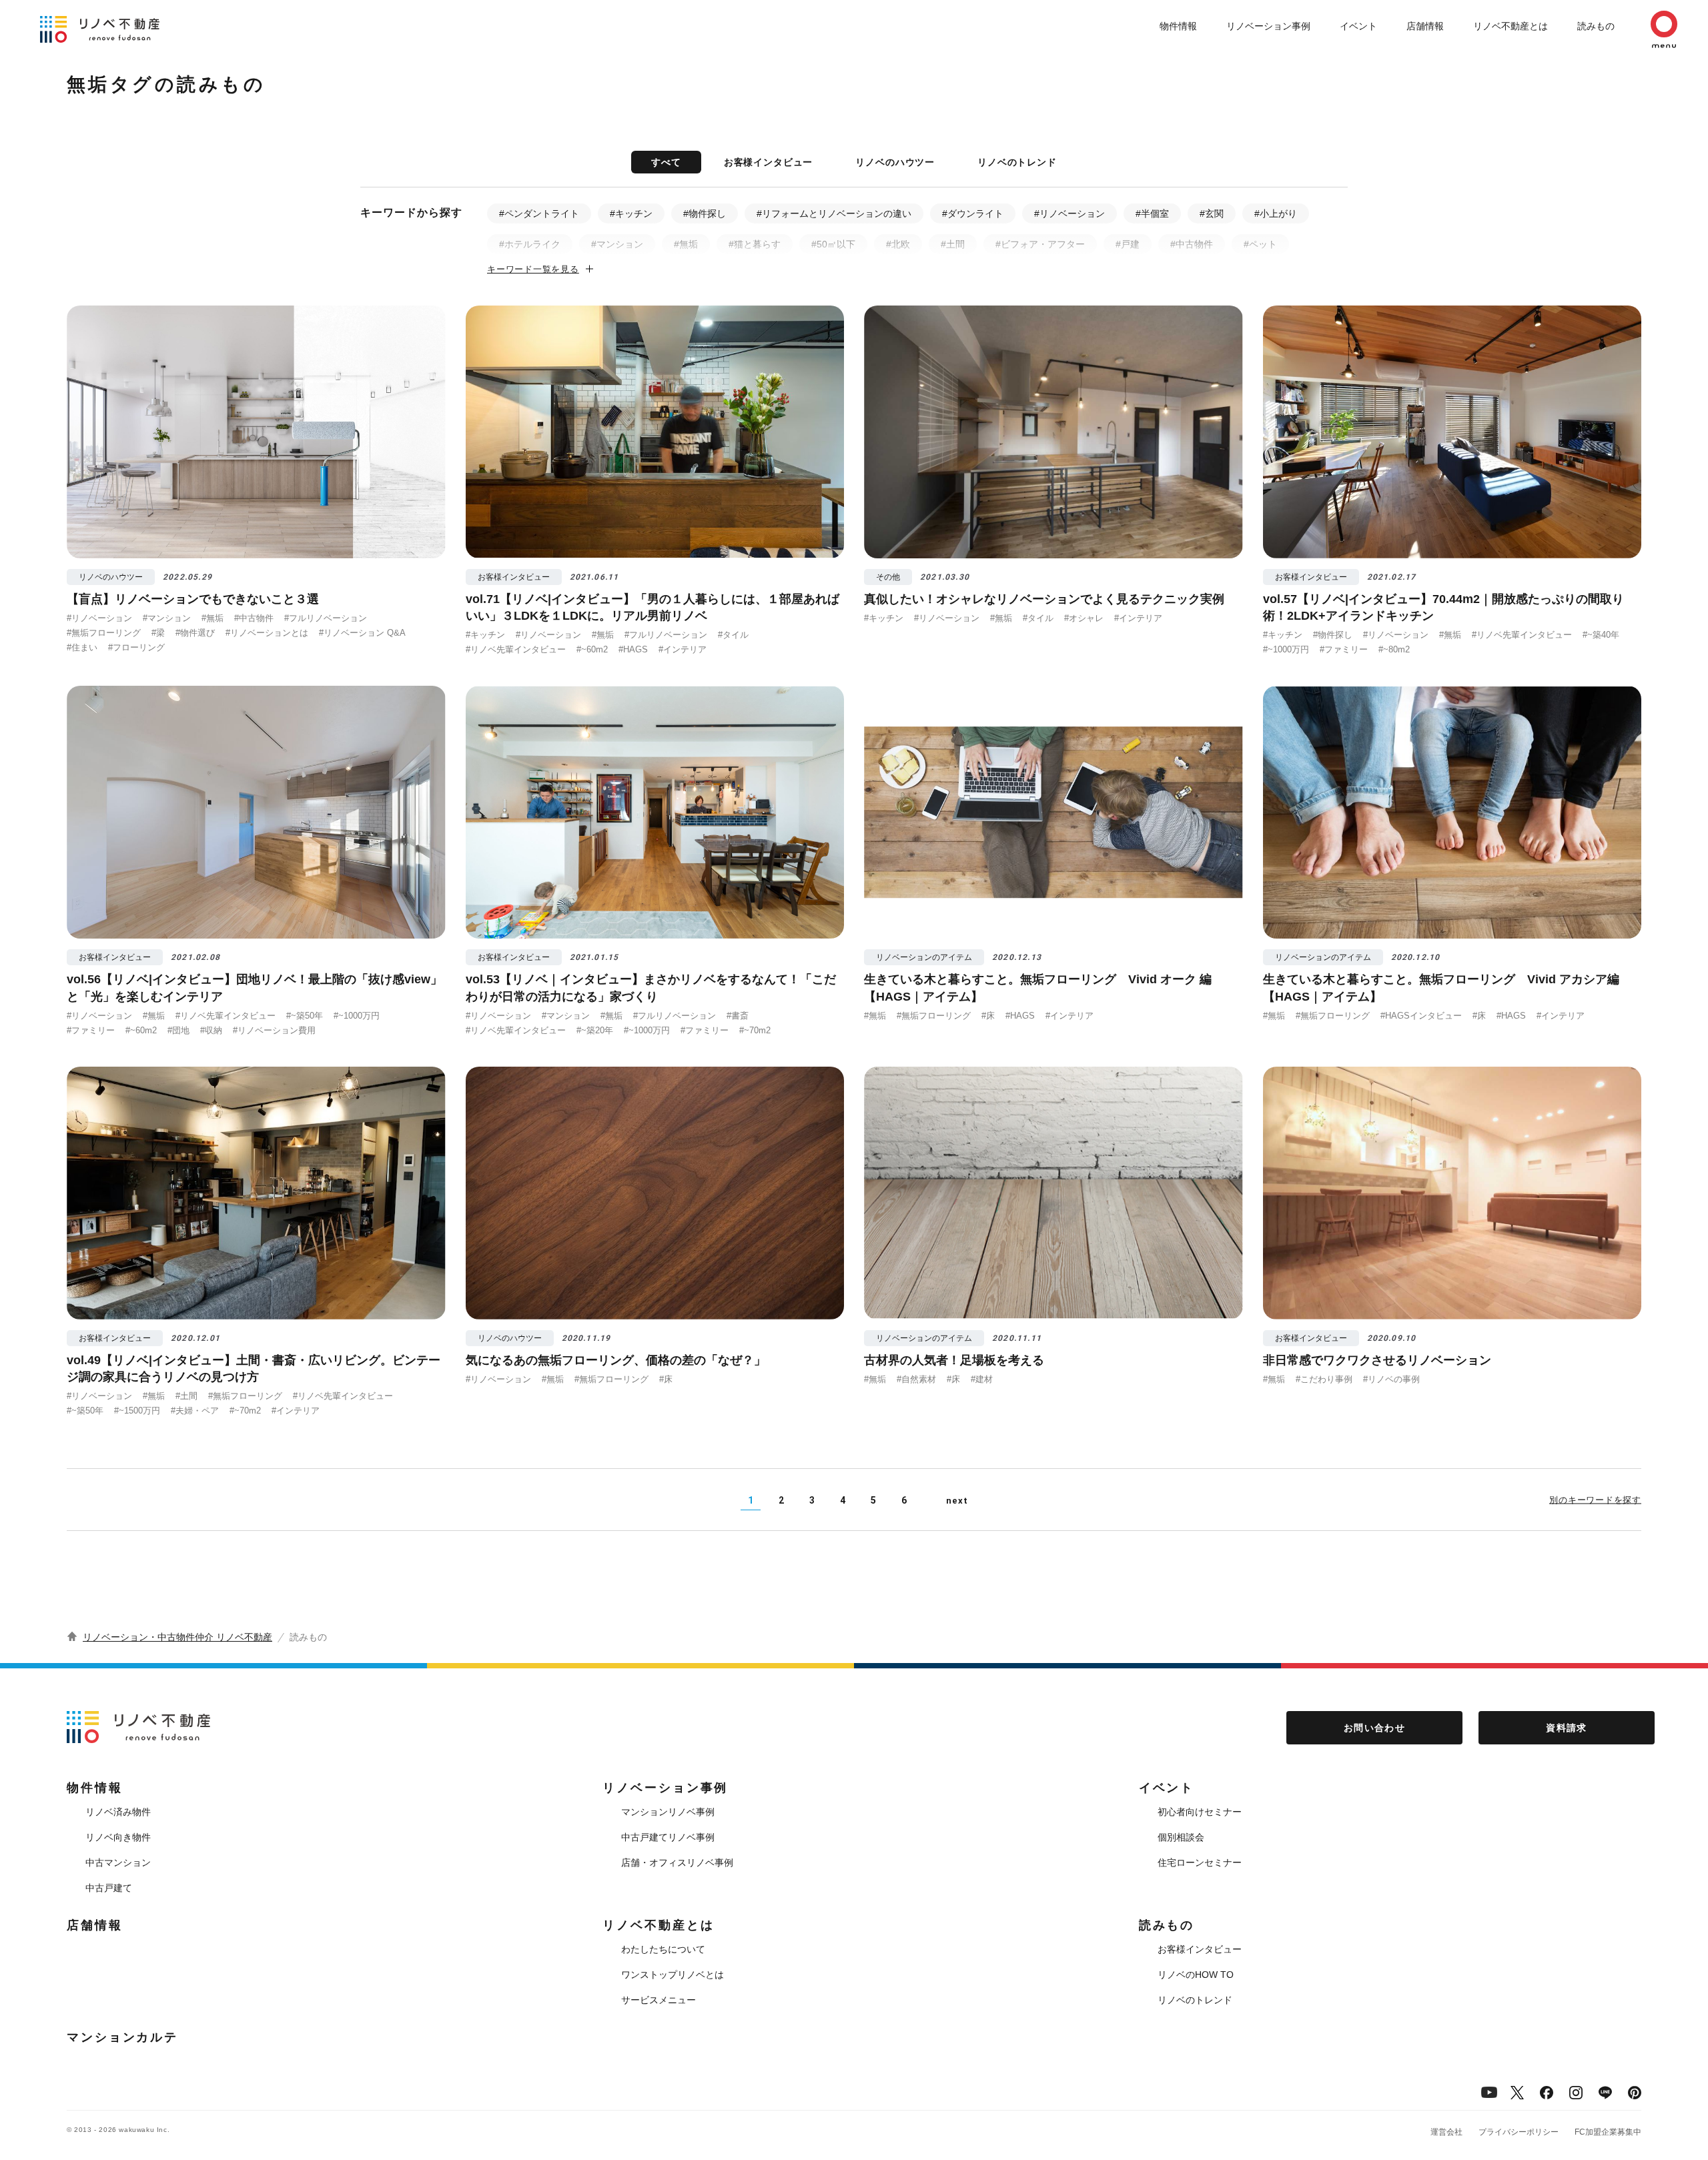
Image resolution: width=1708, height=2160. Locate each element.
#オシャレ (1084, 618)
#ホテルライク (530, 244)
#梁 (158, 633)
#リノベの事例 (1391, 1379)
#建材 (982, 1379)
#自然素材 (916, 1379)
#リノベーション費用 (274, 1030)
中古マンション (118, 1862)
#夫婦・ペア (195, 1411)
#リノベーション (1070, 213)
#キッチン (631, 213)
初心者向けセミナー (1200, 1812)
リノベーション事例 (1268, 26)
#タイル (733, 635)
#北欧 (898, 244)
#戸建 (1128, 244)
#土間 (953, 244)
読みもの (1596, 26)
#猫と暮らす (755, 244)
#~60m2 (592, 649)
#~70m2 (755, 1030)
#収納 (211, 1030)
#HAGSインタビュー (1421, 1016)
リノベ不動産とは (1511, 26)
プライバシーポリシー (1519, 2132)
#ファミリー (1344, 649)
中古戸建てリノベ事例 (668, 1837)
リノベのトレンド (1017, 162)
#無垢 (686, 244)
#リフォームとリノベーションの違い (834, 213)
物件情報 (1178, 26)
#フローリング (136, 647)
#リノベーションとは (267, 633)
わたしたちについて (663, 1949)
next (957, 1501)
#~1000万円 (1286, 649)
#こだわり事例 (1324, 1379)
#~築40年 (1601, 635)
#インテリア (683, 649)
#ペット (1260, 244)
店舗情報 (1425, 26)
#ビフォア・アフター (1040, 244)
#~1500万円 (137, 1411)
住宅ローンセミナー (1200, 1862)
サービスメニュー (659, 2000)
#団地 (178, 1030)
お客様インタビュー (769, 162)
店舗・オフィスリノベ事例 (677, 1862)
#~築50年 (305, 1016)
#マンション (617, 244)
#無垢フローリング (104, 633)
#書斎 (738, 1016)
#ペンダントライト (539, 213)
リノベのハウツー (895, 162)
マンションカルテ (122, 2037)
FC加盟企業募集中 (1608, 2132)
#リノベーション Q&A (362, 633)
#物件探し (705, 213)
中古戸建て (109, 1888)
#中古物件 (1192, 244)
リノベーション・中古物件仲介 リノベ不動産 (177, 1637)
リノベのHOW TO (1196, 1975)
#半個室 (1152, 213)
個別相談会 (1181, 1837)
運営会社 (1446, 2132)
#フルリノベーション (326, 618)
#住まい (82, 647)
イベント (1358, 26)
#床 (988, 1016)
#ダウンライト (973, 213)
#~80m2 (1394, 649)
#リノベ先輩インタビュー (516, 649)
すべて (666, 162)
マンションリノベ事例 (668, 1812)
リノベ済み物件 (118, 1812)
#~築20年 (595, 1030)
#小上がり (1276, 213)
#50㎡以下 (833, 244)
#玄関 (1212, 213)
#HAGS (633, 649)
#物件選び (195, 633)
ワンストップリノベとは (673, 1975)
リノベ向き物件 (118, 1837)
